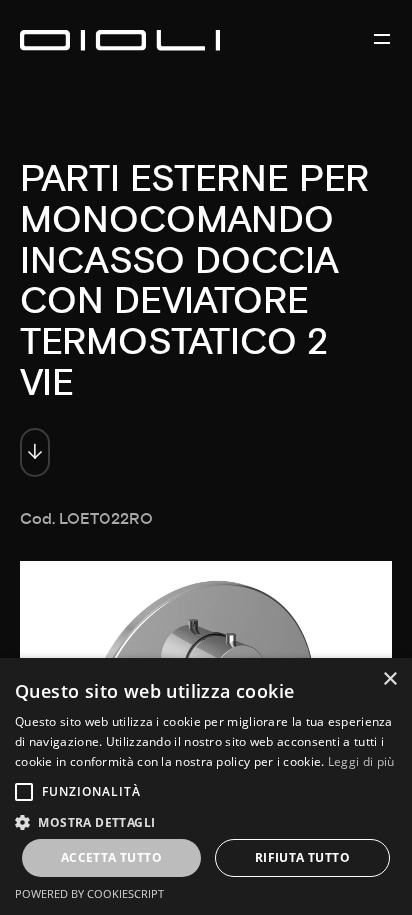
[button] (206, 821)
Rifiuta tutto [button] (302, 857)
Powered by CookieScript (89, 893)
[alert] (206, 786)
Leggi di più (361, 761)
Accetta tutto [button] (111, 857)
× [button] (389, 679)
